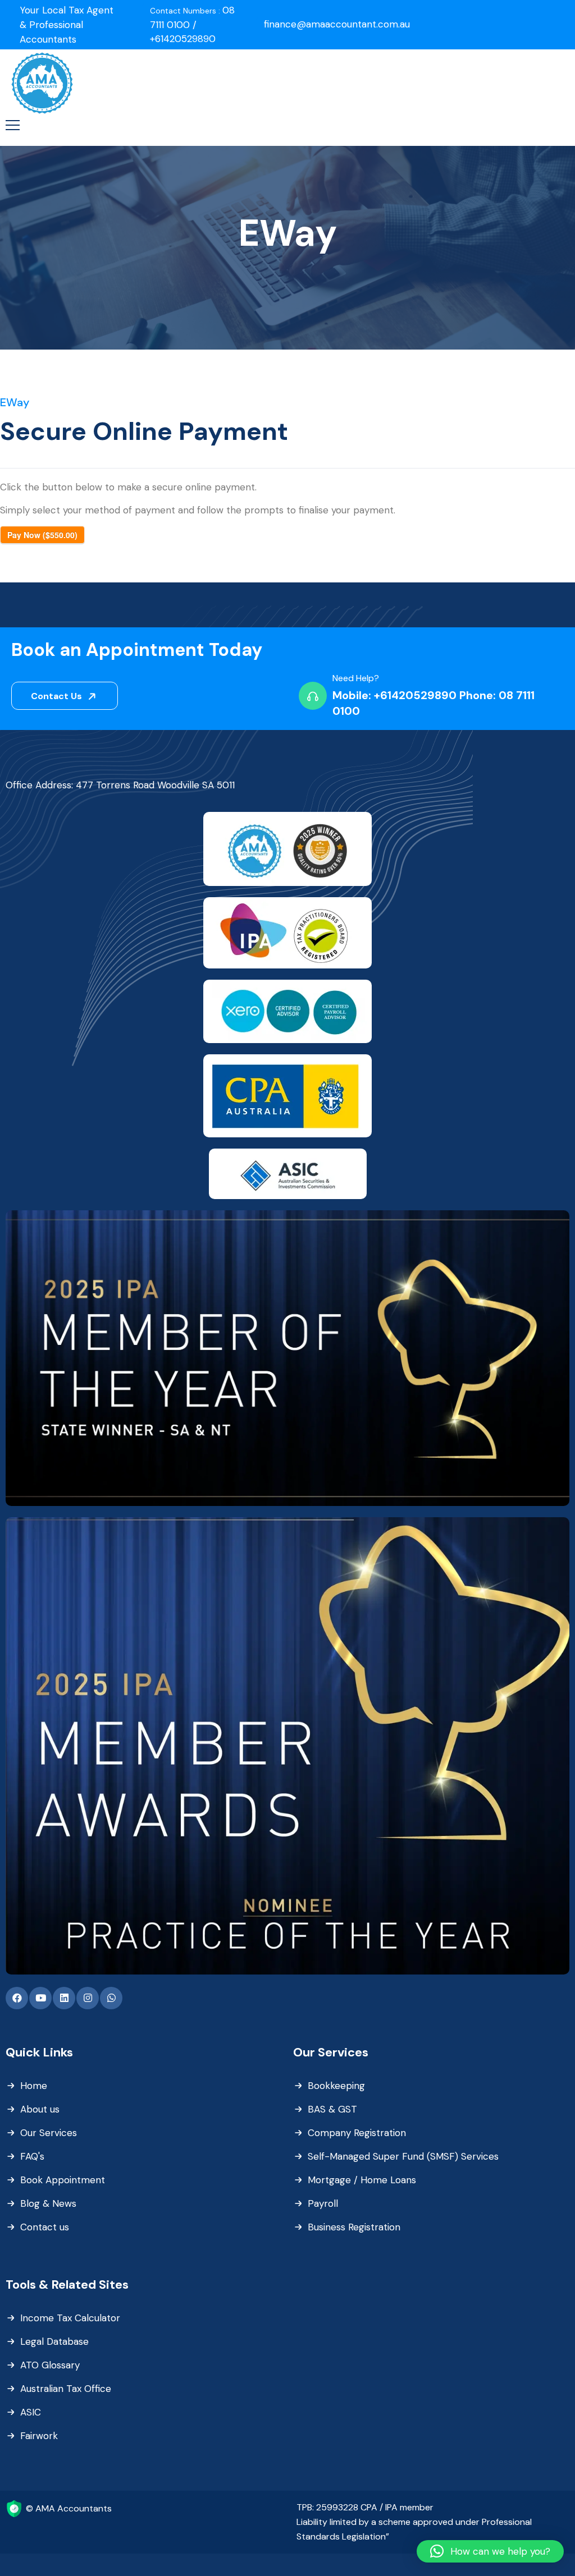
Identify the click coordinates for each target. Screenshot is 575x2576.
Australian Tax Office (66, 2389)
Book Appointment (63, 2180)
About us (40, 2109)
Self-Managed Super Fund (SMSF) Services (403, 2156)
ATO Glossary (50, 2365)
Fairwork (39, 2436)
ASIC (31, 2412)
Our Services (49, 2133)
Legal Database (54, 2341)
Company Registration (357, 2133)
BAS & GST (332, 2109)
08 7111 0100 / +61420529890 (192, 24)
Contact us (45, 2227)
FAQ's (32, 2156)
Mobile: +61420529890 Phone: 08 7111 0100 (433, 703)
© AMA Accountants (69, 2508)
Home (34, 2086)
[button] (490, 2551)
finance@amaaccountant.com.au (337, 24)
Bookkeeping (336, 2086)
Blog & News (48, 2203)
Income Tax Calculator (70, 2318)
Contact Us (58, 696)
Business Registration (354, 2227)
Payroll (323, 2203)
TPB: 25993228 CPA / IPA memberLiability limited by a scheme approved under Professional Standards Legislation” (414, 2522)
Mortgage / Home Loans (362, 2180)
